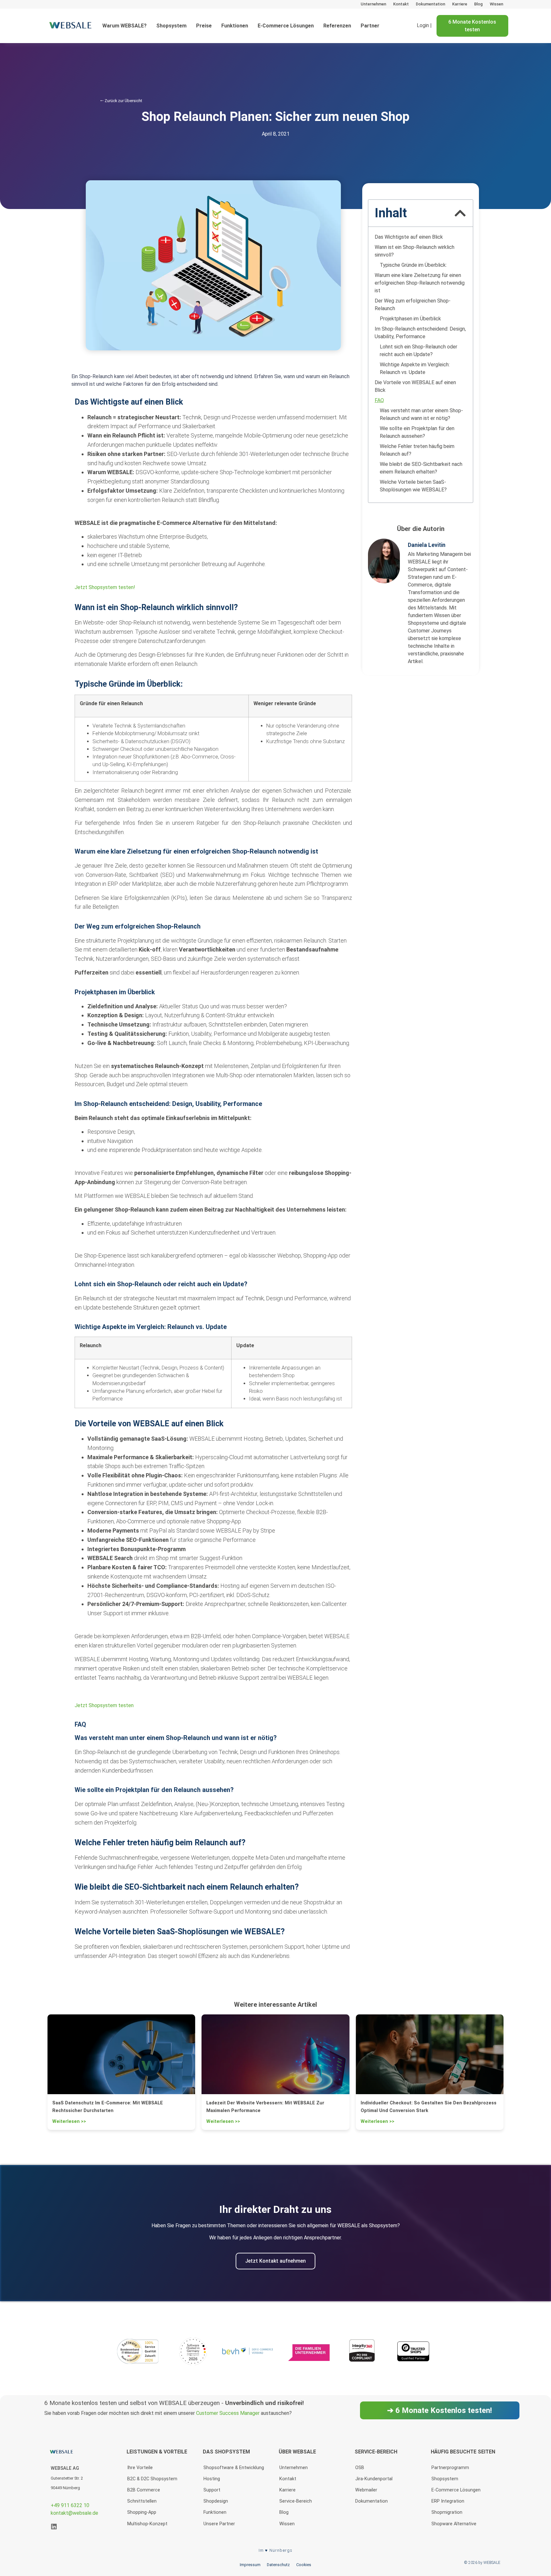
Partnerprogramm (450, 2468)
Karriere (460, 4)
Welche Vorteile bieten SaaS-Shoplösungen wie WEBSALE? (413, 486)
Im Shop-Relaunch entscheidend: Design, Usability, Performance (420, 333)
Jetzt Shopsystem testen (104, 1705)
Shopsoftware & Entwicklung (234, 2468)
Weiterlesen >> (69, 2121)
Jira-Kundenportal (374, 2479)
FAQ (379, 400)
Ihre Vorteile (140, 2468)
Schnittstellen (142, 2501)
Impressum (250, 2565)
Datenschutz (278, 2565)
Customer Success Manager (228, 2413)
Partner (370, 26)
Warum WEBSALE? (125, 26)
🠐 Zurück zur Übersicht (121, 101)
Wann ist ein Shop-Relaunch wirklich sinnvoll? (415, 251)
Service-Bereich (296, 2501)
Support (212, 2490)
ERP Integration (448, 2501)
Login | (424, 26)
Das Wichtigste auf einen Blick (409, 237)
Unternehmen (373, 4)
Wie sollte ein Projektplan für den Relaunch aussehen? (417, 432)
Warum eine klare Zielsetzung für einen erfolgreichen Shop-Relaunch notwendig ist (420, 283)
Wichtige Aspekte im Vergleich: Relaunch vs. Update (415, 368)
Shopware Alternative (454, 2524)
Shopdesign (216, 2501)
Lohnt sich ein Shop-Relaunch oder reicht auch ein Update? (419, 351)
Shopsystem (171, 26)
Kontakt (401, 4)
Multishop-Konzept (147, 2524)
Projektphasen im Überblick (410, 319)
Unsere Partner (219, 2524)
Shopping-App (142, 2512)
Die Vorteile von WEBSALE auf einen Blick (415, 386)
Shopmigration (447, 2512)
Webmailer (366, 2490)
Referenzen (337, 26)
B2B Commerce (144, 2490)
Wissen (496, 4)
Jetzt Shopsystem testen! (105, 587)
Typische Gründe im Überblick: (413, 265)
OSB (360, 2468)
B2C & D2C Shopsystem (152, 2479)
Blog (478, 4)
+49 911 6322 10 (70, 2505)
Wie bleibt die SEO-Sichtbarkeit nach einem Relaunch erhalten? (421, 468)
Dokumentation (430, 4)
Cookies (304, 2565)
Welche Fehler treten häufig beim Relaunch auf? (417, 450)
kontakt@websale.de (74, 2513)
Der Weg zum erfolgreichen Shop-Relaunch (413, 305)
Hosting (212, 2479)
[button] (460, 213)
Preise (204, 26)
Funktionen (235, 26)
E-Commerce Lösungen (286, 26)
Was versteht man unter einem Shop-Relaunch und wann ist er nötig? (421, 414)
